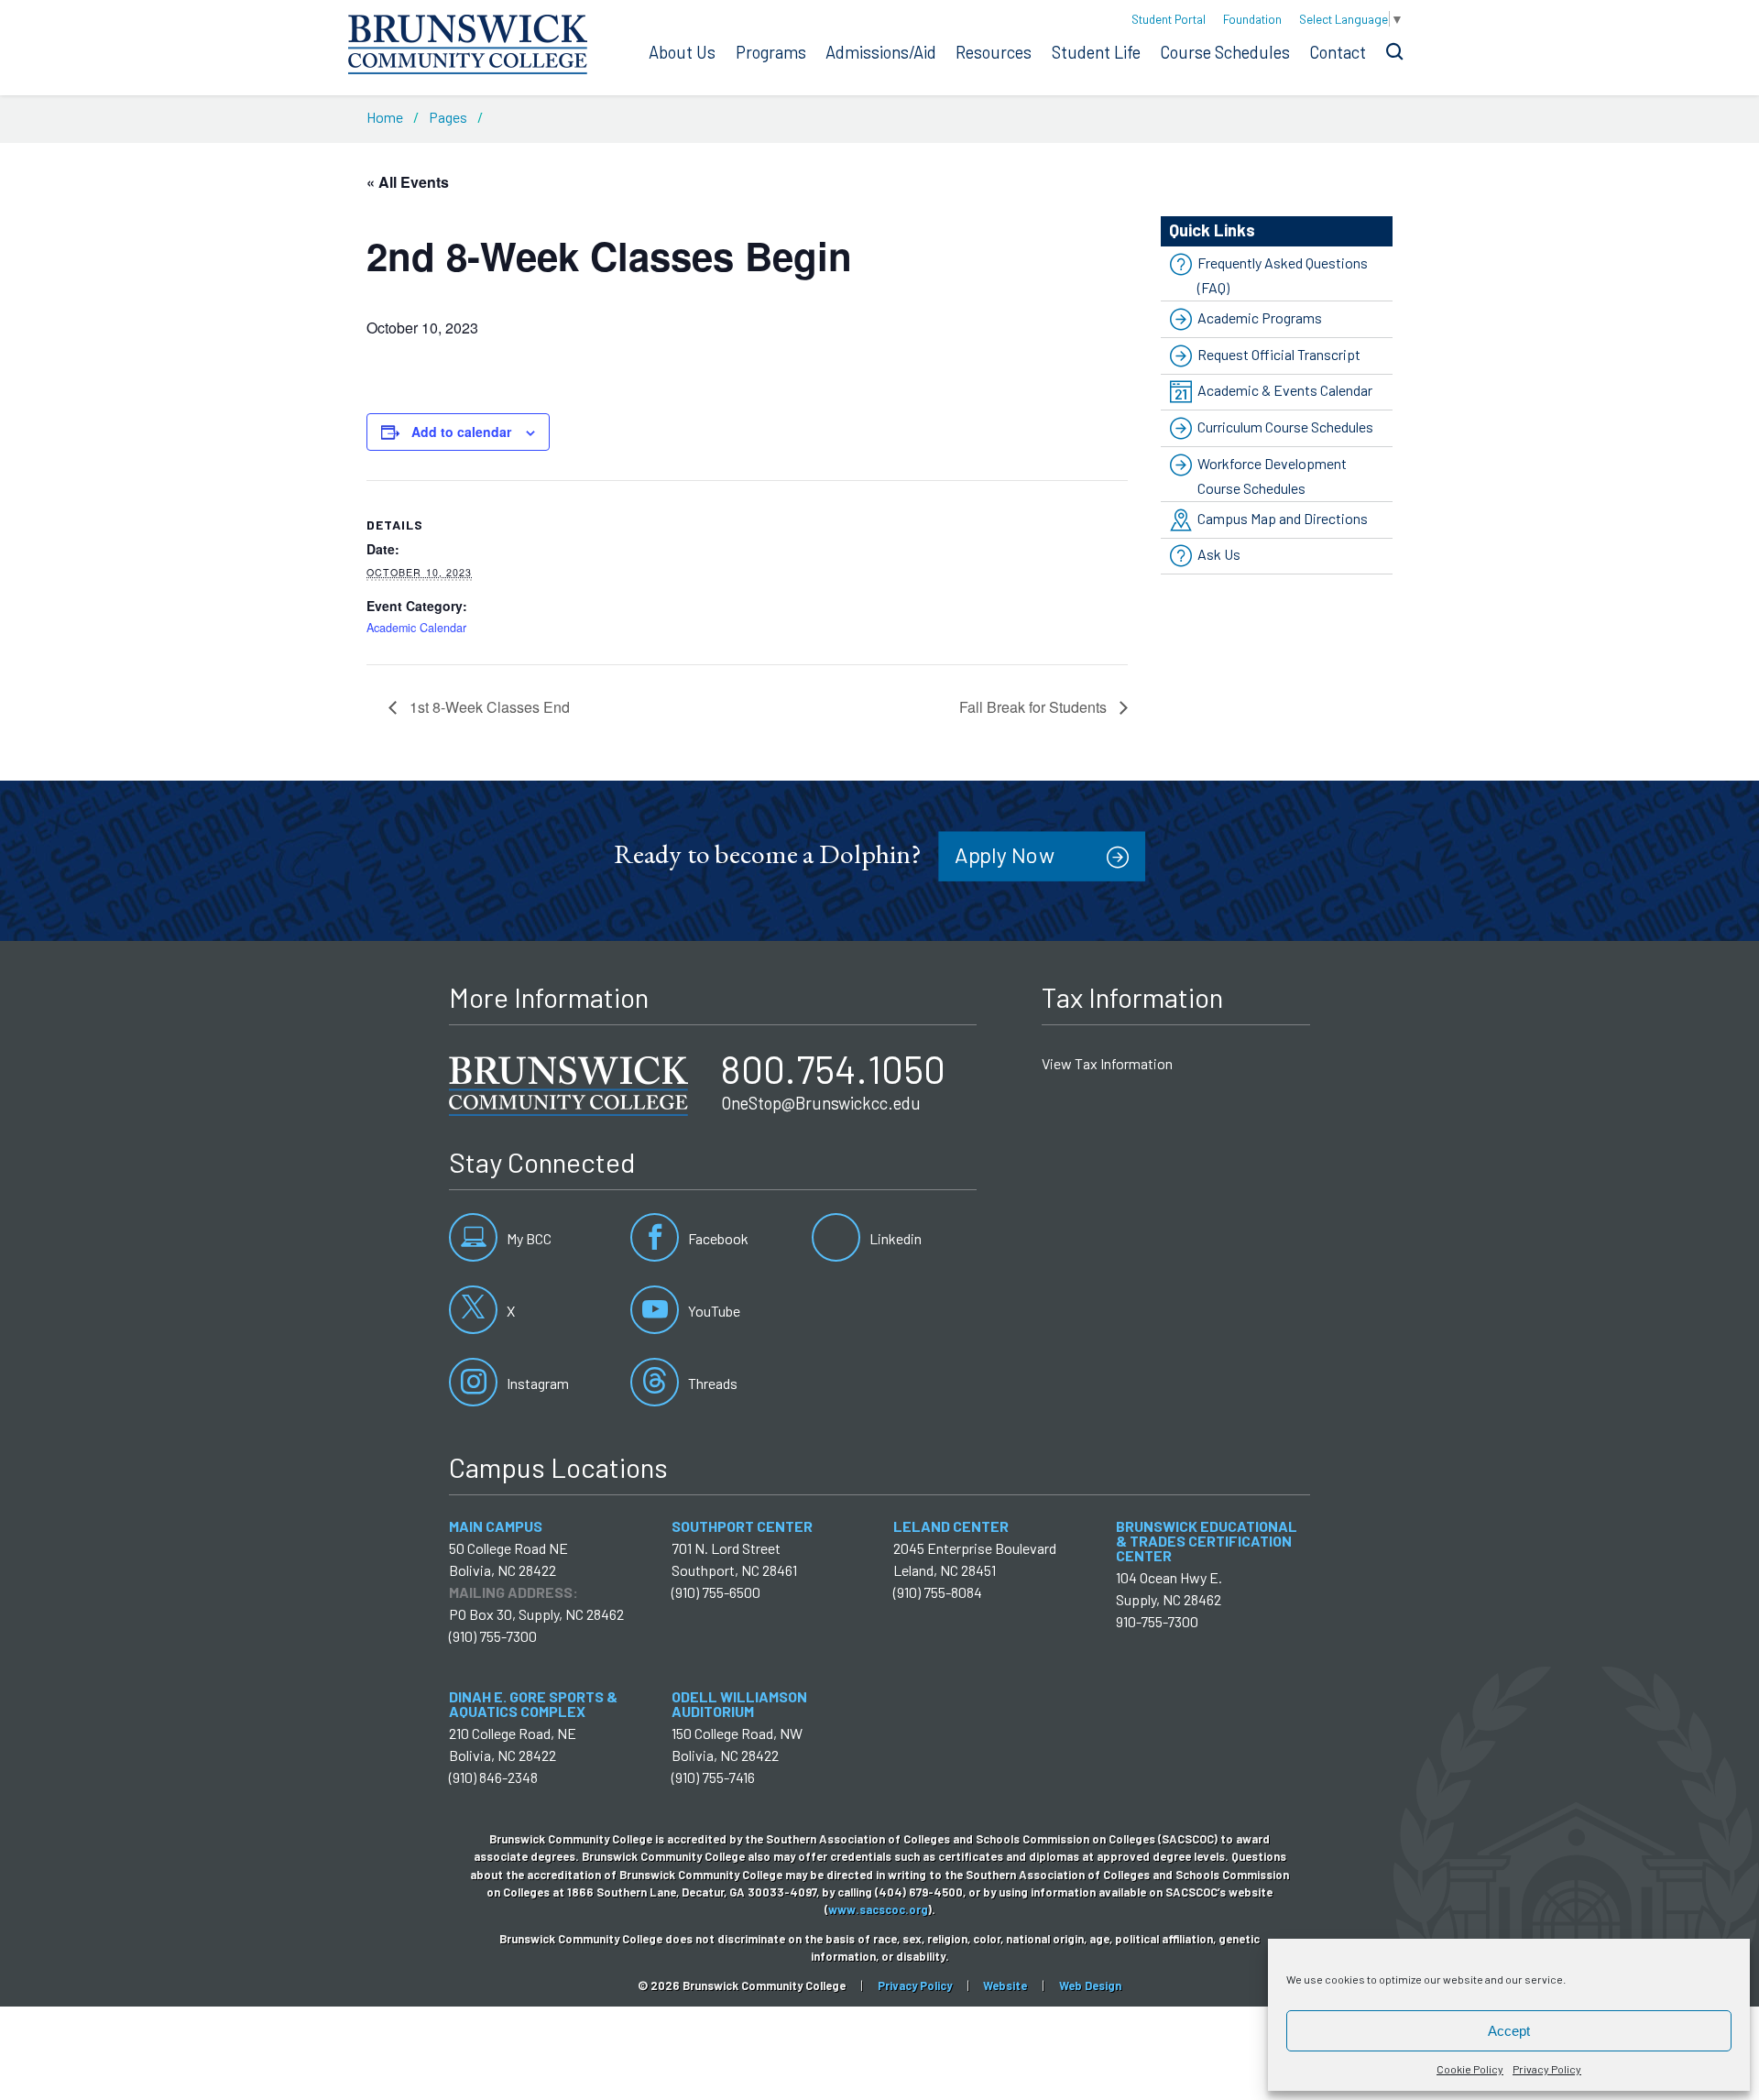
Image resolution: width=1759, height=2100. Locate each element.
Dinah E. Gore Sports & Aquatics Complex (533, 1704)
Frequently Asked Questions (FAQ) (1283, 275)
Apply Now (1005, 854)
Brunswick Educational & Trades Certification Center (1207, 1541)
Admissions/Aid (881, 52)
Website (1005, 1985)
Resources (994, 52)
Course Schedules (1225, 52)
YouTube (713, 1311)
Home (385, 117)
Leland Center (951, 1526)
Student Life (1096, 52)
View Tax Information (1107, 1063)
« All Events (408, 182)
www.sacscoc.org (878, 1909)
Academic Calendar (416, 628)
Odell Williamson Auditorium (739, 1704)
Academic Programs (1260, 317)
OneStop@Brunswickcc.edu (821, 1103)
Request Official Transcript (1279, 354)
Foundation (1252, 19)
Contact (1338, 52)
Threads (711, 1383)
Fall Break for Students (1035, 707)
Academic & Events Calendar (1285, 390)
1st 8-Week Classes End (488, 707)
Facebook (717, 1238)
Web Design (1090, 1985)
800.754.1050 (833, 1068)
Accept (1509, 2031)
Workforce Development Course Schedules (1272, 476)
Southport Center (742, 1526)
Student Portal (1169, 19)
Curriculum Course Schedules (1285, 427)
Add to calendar (461, 432)
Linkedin (894, 1238)
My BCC (528, 1238)
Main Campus (496, 1526)
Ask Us (1219, 555)
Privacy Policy (1547, 2069)
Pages (448, 117)
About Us (682, 52)
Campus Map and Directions (1283, 518)
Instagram (536, 1383)
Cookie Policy (1470, 2069)
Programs (771, 52)
